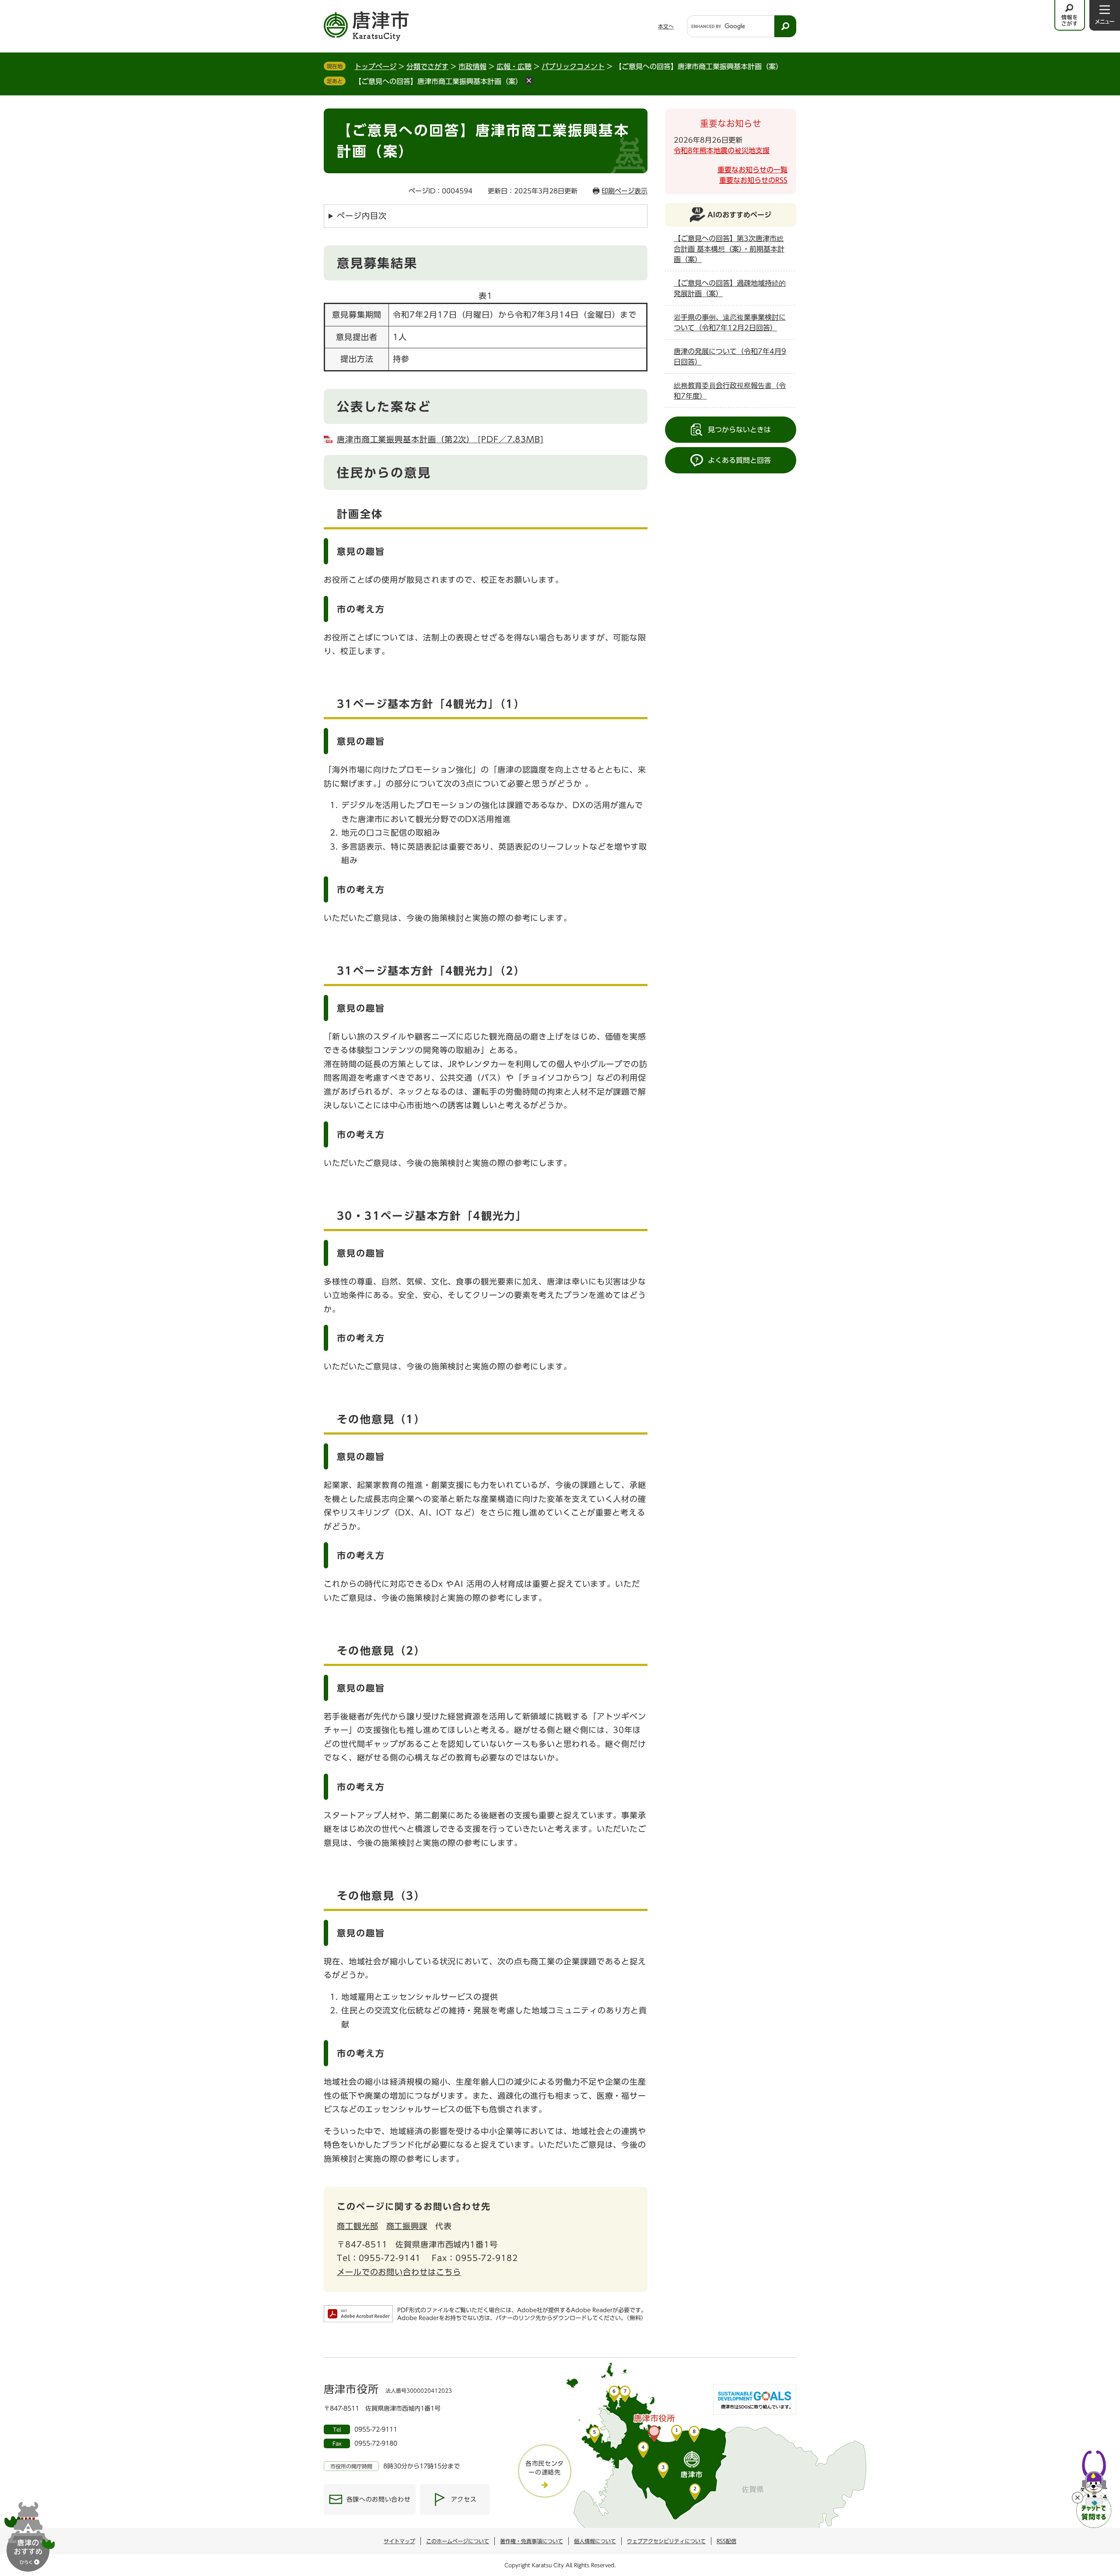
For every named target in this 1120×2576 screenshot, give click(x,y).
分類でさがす (427, 66)
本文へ (666, 26)
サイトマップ (399, 2541)
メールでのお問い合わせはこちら (399, 2272)
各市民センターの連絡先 (545, 2468)
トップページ (375, 66)
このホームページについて (458, 2541)
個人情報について (595, 2541)
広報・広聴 (514, 66)
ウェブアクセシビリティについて (666, 2541)
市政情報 (472, 66)
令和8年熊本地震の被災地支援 (722, 150)
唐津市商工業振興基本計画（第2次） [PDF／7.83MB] (440, 439)
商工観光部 (358, 2226)
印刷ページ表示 (625, 191)
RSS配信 (726, 2541)
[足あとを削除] (529, 80)
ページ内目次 (362, 216)
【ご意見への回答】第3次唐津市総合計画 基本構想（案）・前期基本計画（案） (729, 249)
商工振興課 (407, 2226)
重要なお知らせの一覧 (752, 170)
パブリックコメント (573, 66)
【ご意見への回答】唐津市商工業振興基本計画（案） (438, 81)
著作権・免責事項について (532, 2541)
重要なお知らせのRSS (753, 180)
